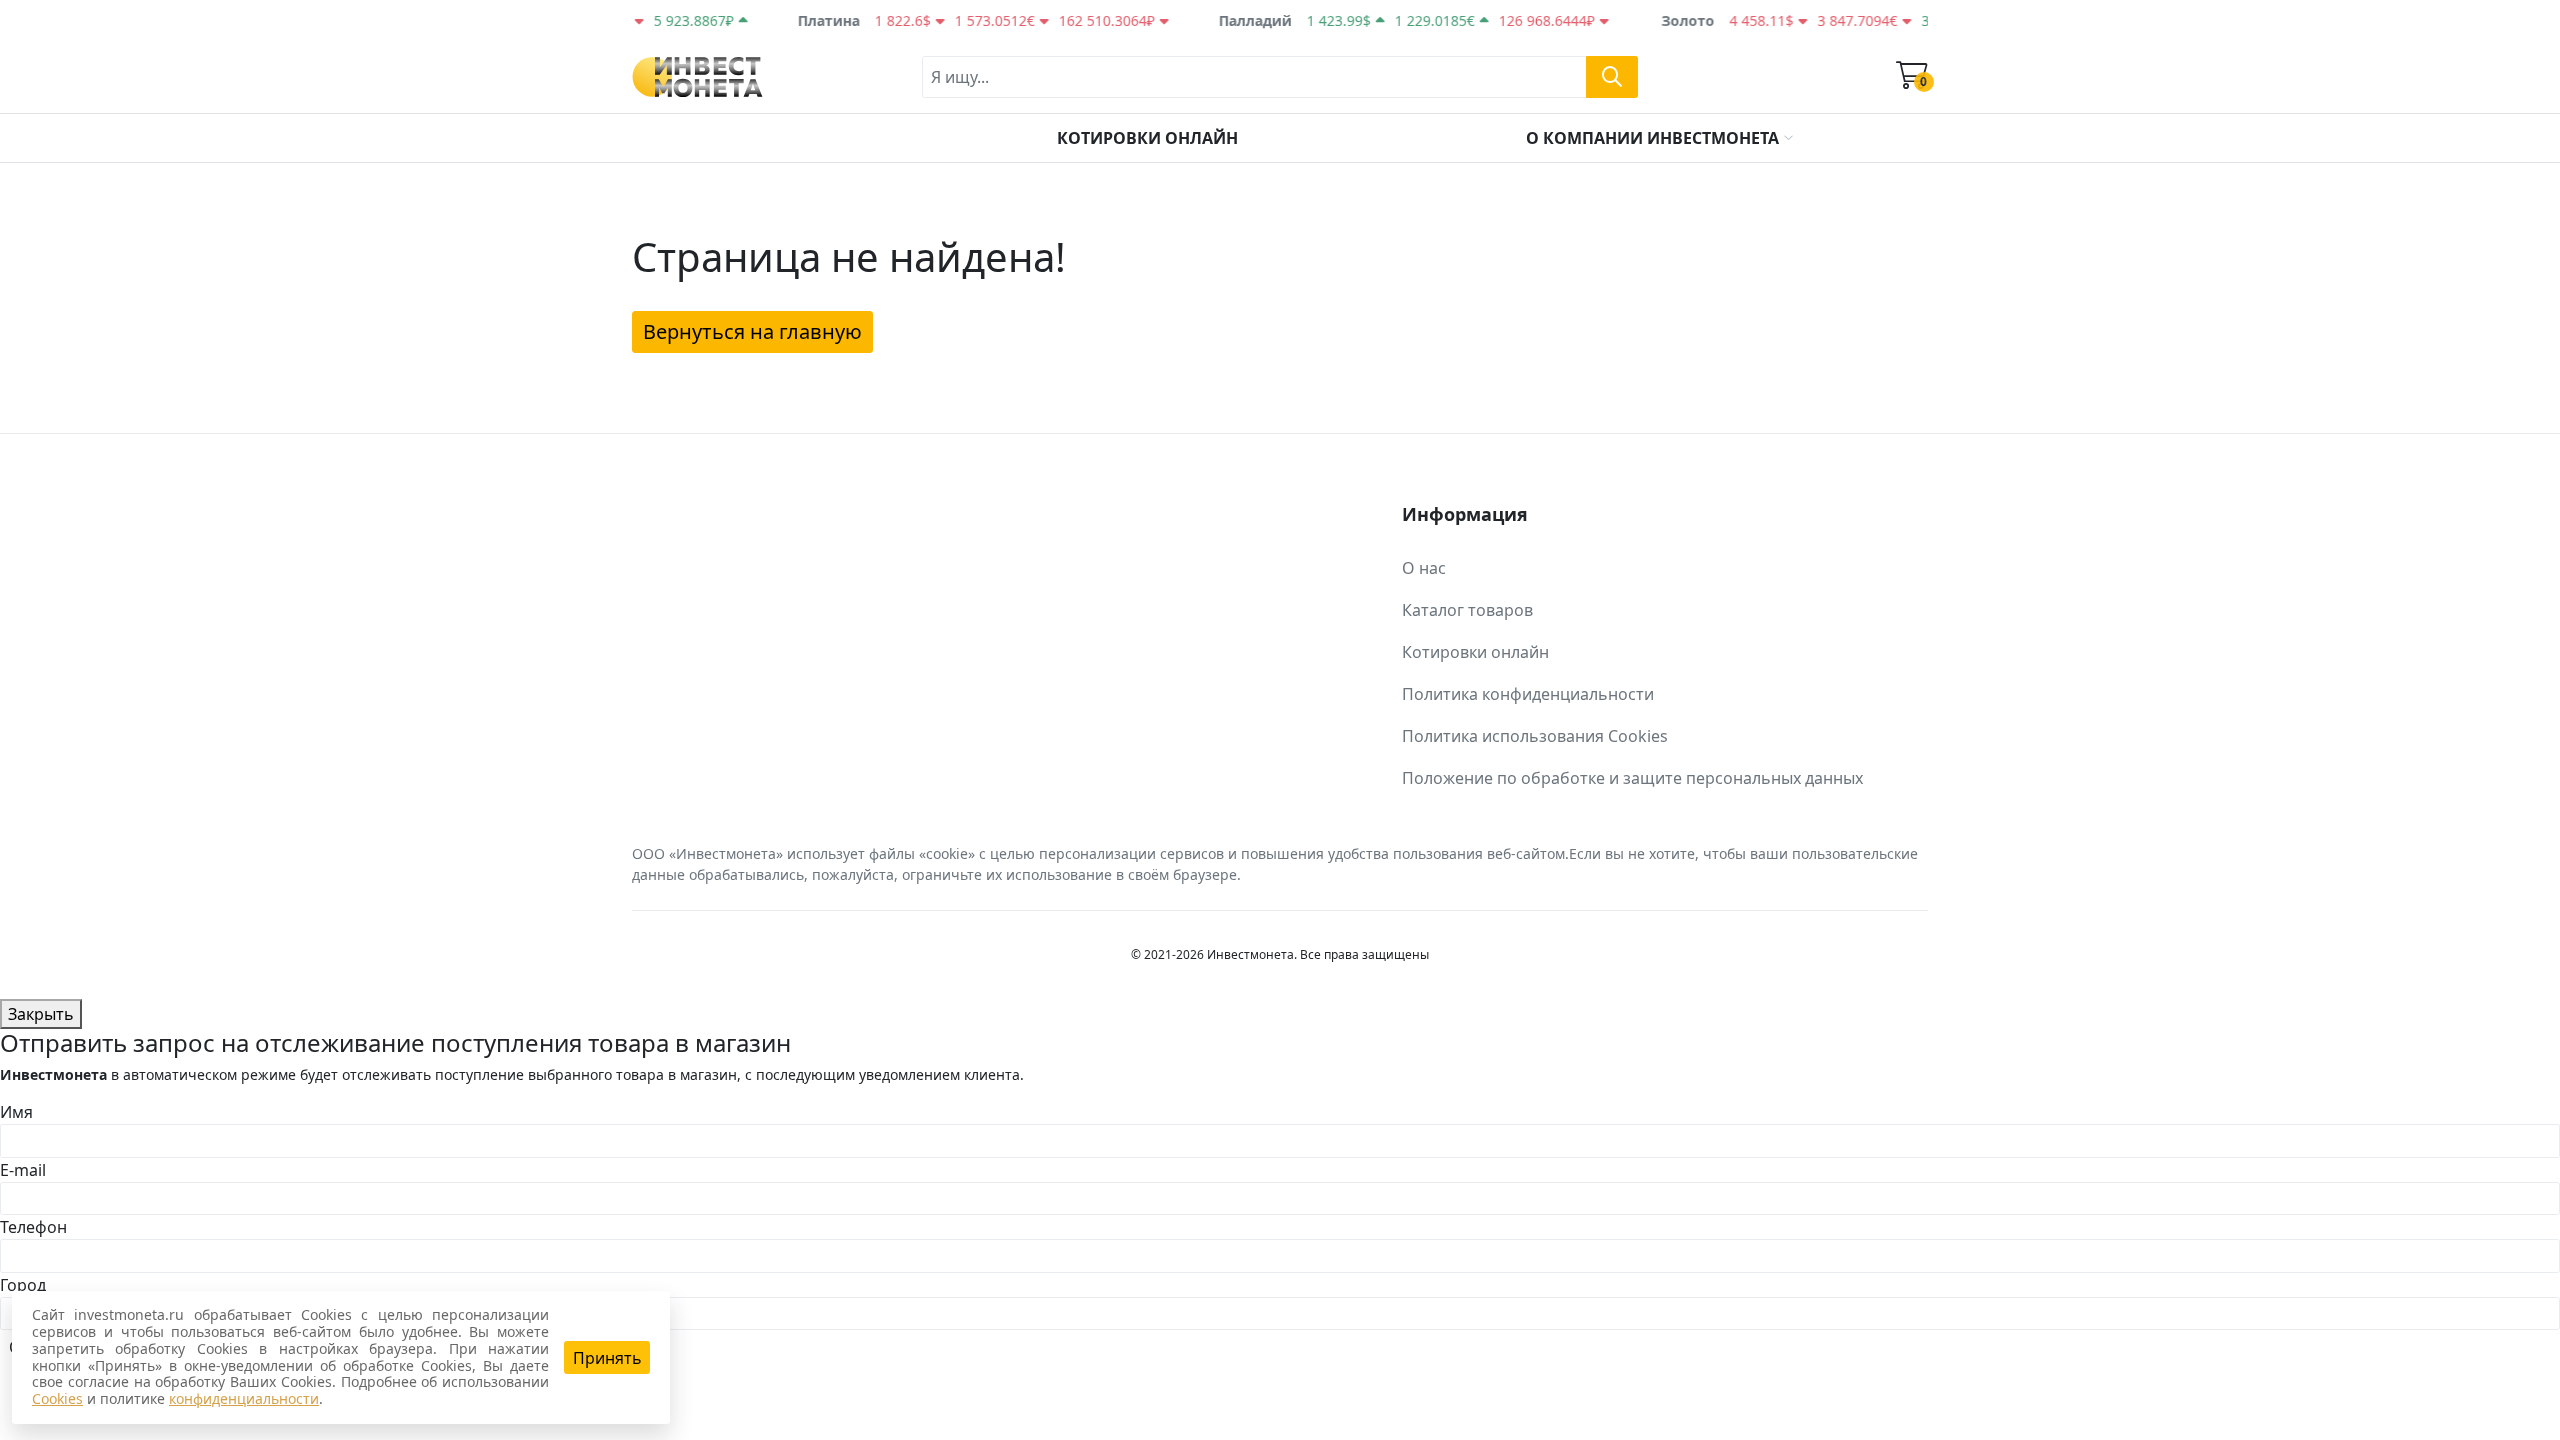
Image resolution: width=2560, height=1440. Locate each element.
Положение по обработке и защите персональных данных (1632, 778)
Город (23, 1285)
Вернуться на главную (752, 331)
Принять (607, 1358)
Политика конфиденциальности (1528, 694)
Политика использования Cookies (1535, 736)
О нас (1424, 568)
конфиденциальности (244, 1398)
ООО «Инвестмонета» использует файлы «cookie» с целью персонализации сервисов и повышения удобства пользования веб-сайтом (1098, 853)
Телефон (33, 1227)
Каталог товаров (1467, 610)
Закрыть (41, 1014)
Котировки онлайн (1475, 652)
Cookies (57, 1398)
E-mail (23, 1170)
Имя (16, 1112)
